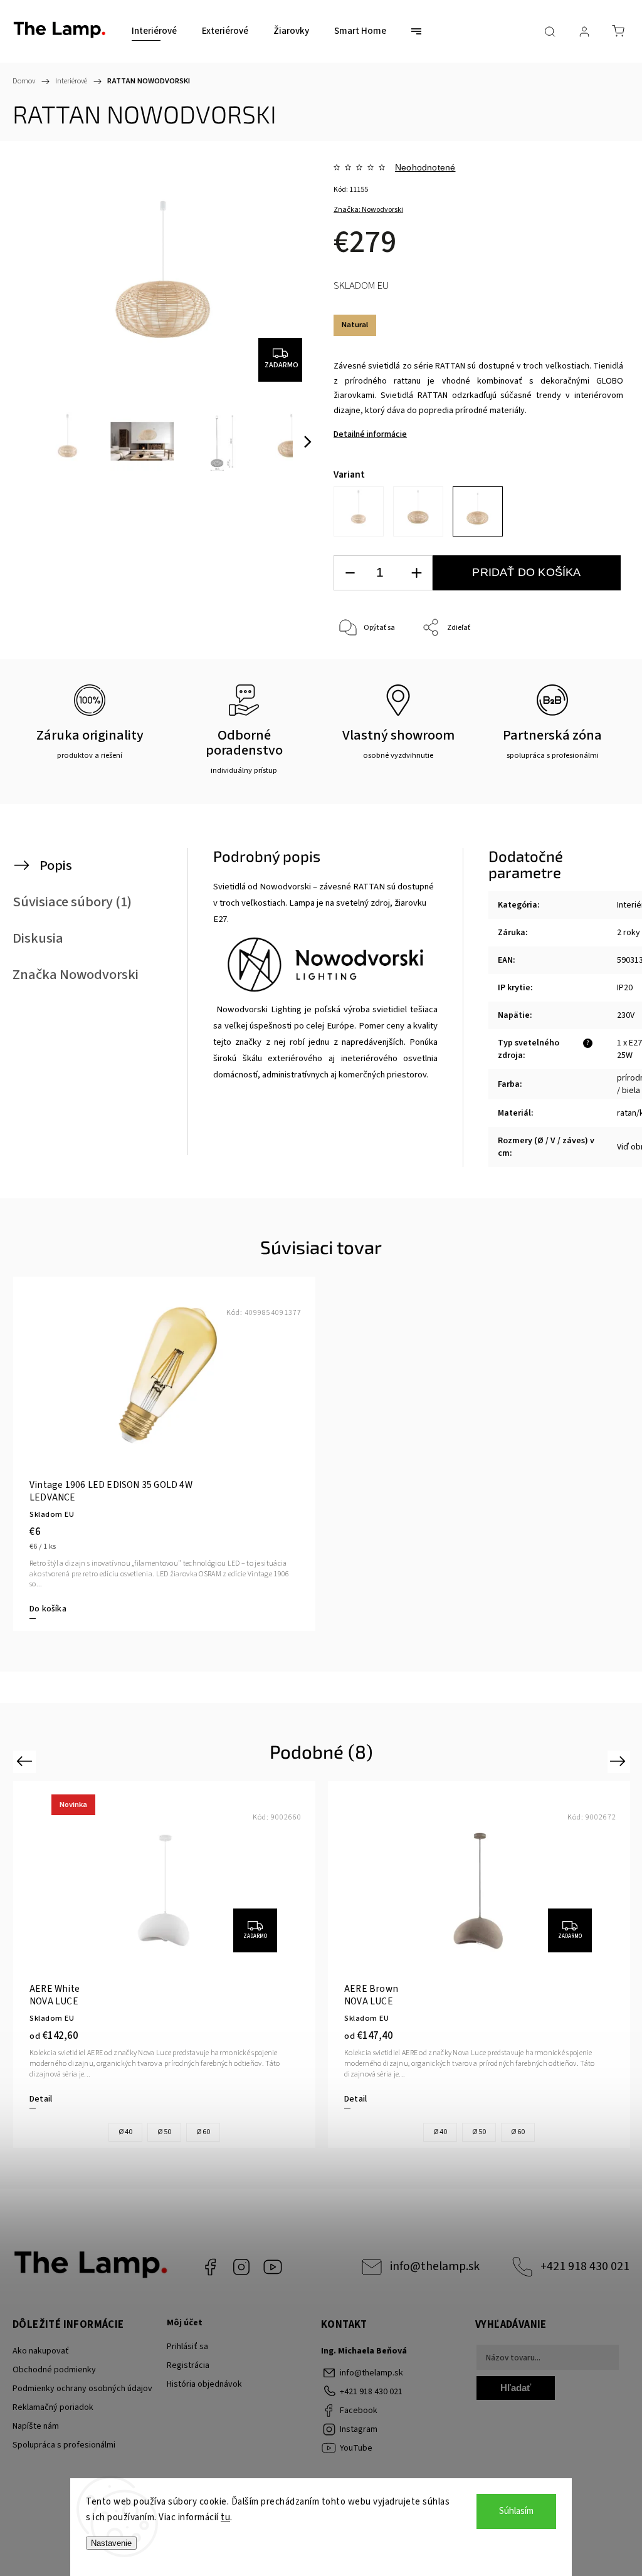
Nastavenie (111, 2543)
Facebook (210, 2267)
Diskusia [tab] (38, 938)
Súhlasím (516, 2511)
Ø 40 (125, 2132)
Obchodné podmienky (54, 2370)
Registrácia (188, 2365)
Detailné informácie (370, 434)
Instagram (241, 2267)
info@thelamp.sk (435, 2266)
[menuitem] (154, 31)
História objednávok (204, 2384)
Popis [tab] (56, 866)
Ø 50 (164, 2132)
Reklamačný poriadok (53, 2407)
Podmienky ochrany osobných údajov (82, 2389)
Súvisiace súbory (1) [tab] (72, 902)
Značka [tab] (76, 975)
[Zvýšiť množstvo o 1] (416, 573)
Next (620, 1761)
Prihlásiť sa (187, 2347)
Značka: (368, 210)
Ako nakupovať (41, 2351)
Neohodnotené (425, 167)
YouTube (273, 2267)
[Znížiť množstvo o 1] (350, 573)
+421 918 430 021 (585, 2266)
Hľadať (516, 2388)
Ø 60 (203, 2132)
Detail (41, 2099)
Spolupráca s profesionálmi (64, 2445)
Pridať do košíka (526, 572)
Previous (26, 1761)
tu (225, 2517)
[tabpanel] (164, 1453)
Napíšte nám (36, 2426)
